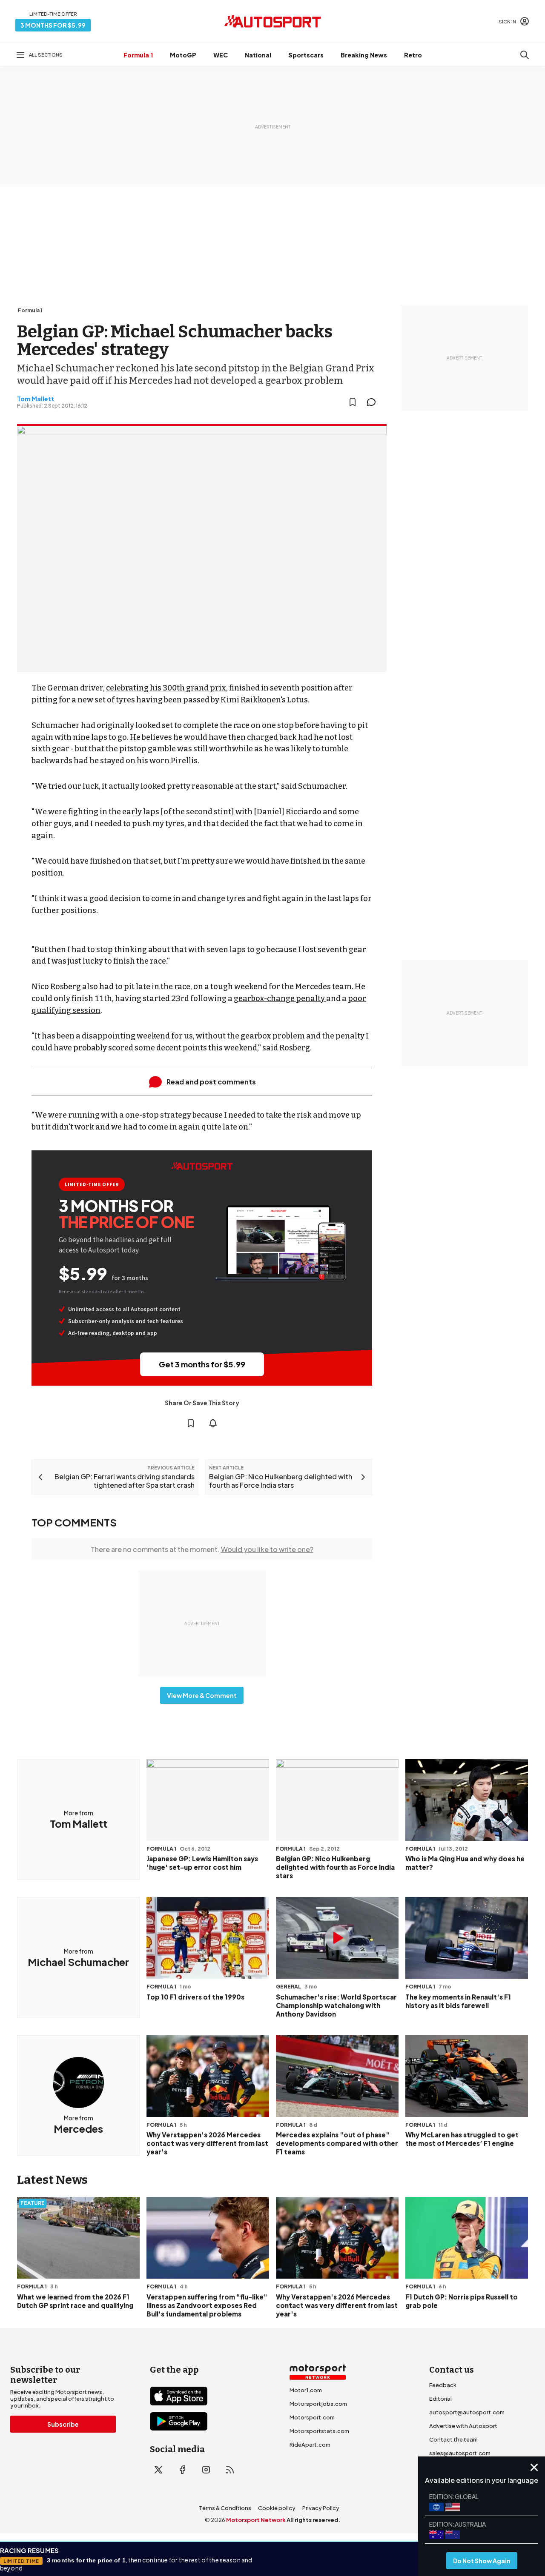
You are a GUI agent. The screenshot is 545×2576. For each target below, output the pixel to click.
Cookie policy (277, 2508)
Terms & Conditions (225, 2508)
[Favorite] (353, 402)
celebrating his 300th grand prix (166, 688)
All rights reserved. (314, 2520)
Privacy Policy (321, 2508)
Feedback (443, 2385)
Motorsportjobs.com (318, 2404)
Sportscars (306, 55)
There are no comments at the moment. (202, 1549)
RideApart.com (310, 2445)
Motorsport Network (256, 2520)
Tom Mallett (36, 399)
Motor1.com (306, 2390)
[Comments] (374, 402)
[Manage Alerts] (213, 1423)
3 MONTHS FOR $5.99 (53, 25)
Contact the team (453, 2439)
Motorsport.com (312, 2417)
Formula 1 (138, 55)
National (258, 55)
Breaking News (364, 55)
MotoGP (183, 55)
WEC (221, 55)
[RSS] (230, 2470)
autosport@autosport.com (467, 2412)
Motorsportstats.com (319, 2431)
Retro (413, 55)
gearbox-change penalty (280, 998)
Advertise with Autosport (463, 2426)
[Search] (525, 55)
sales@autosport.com (460, 2453)
